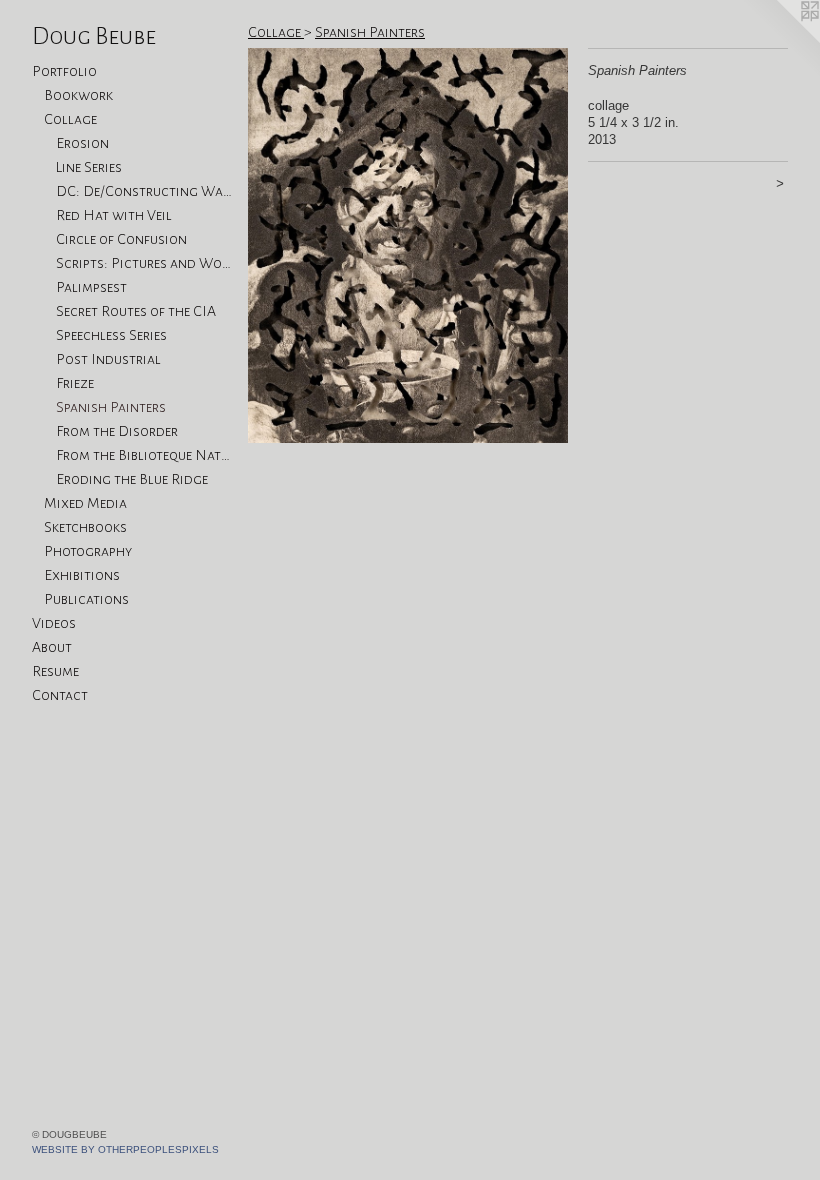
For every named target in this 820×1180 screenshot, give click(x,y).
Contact (60, 695)
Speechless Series (111, 335)
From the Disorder (117, 431)
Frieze (75, 383)
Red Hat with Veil (114, 215)
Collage (70, 119)
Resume (55, 671)
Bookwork (78, 95)
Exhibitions (82, 575)
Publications (86, 599)
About (52, 647)
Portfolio (64, 71)
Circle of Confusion (121, 239)
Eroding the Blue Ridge (132, 479)
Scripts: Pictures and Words (144, 263)
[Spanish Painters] (408, 245)
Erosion (82, 143)
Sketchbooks (85, 527)
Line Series (89, 167)
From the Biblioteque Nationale (144, 455)
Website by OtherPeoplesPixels (125, 1149)
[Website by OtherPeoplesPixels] (780, 40)
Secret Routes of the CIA (136, 311)
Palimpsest (91, 287)
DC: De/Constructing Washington (144, 191)
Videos (54, 623)
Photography (88, 551)
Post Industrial (108, 359)
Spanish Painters (111, 407)
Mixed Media (85, 503)
